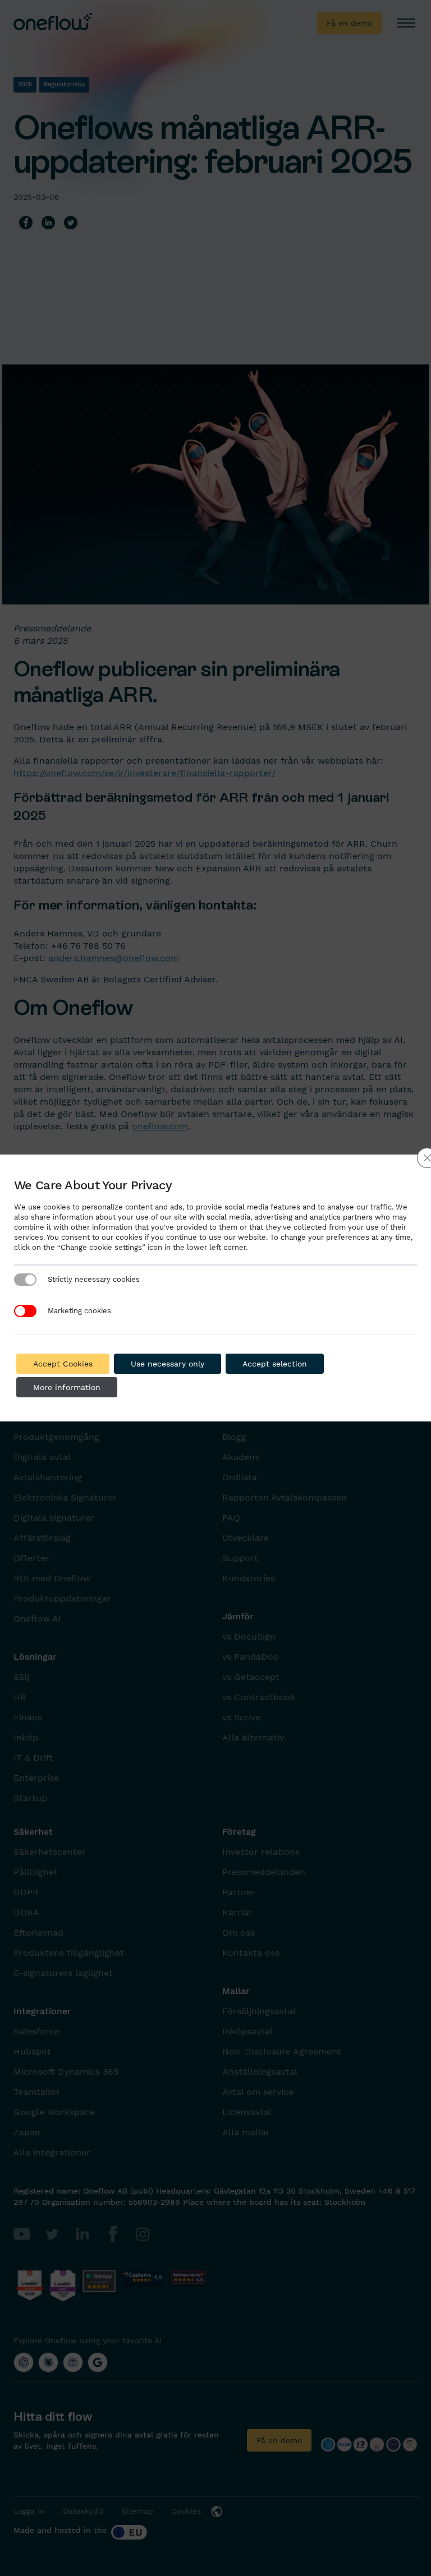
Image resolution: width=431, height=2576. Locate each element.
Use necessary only (168, 1364)
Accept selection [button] (275, 1364)
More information (67, 1387)
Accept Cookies (63, 1364)
